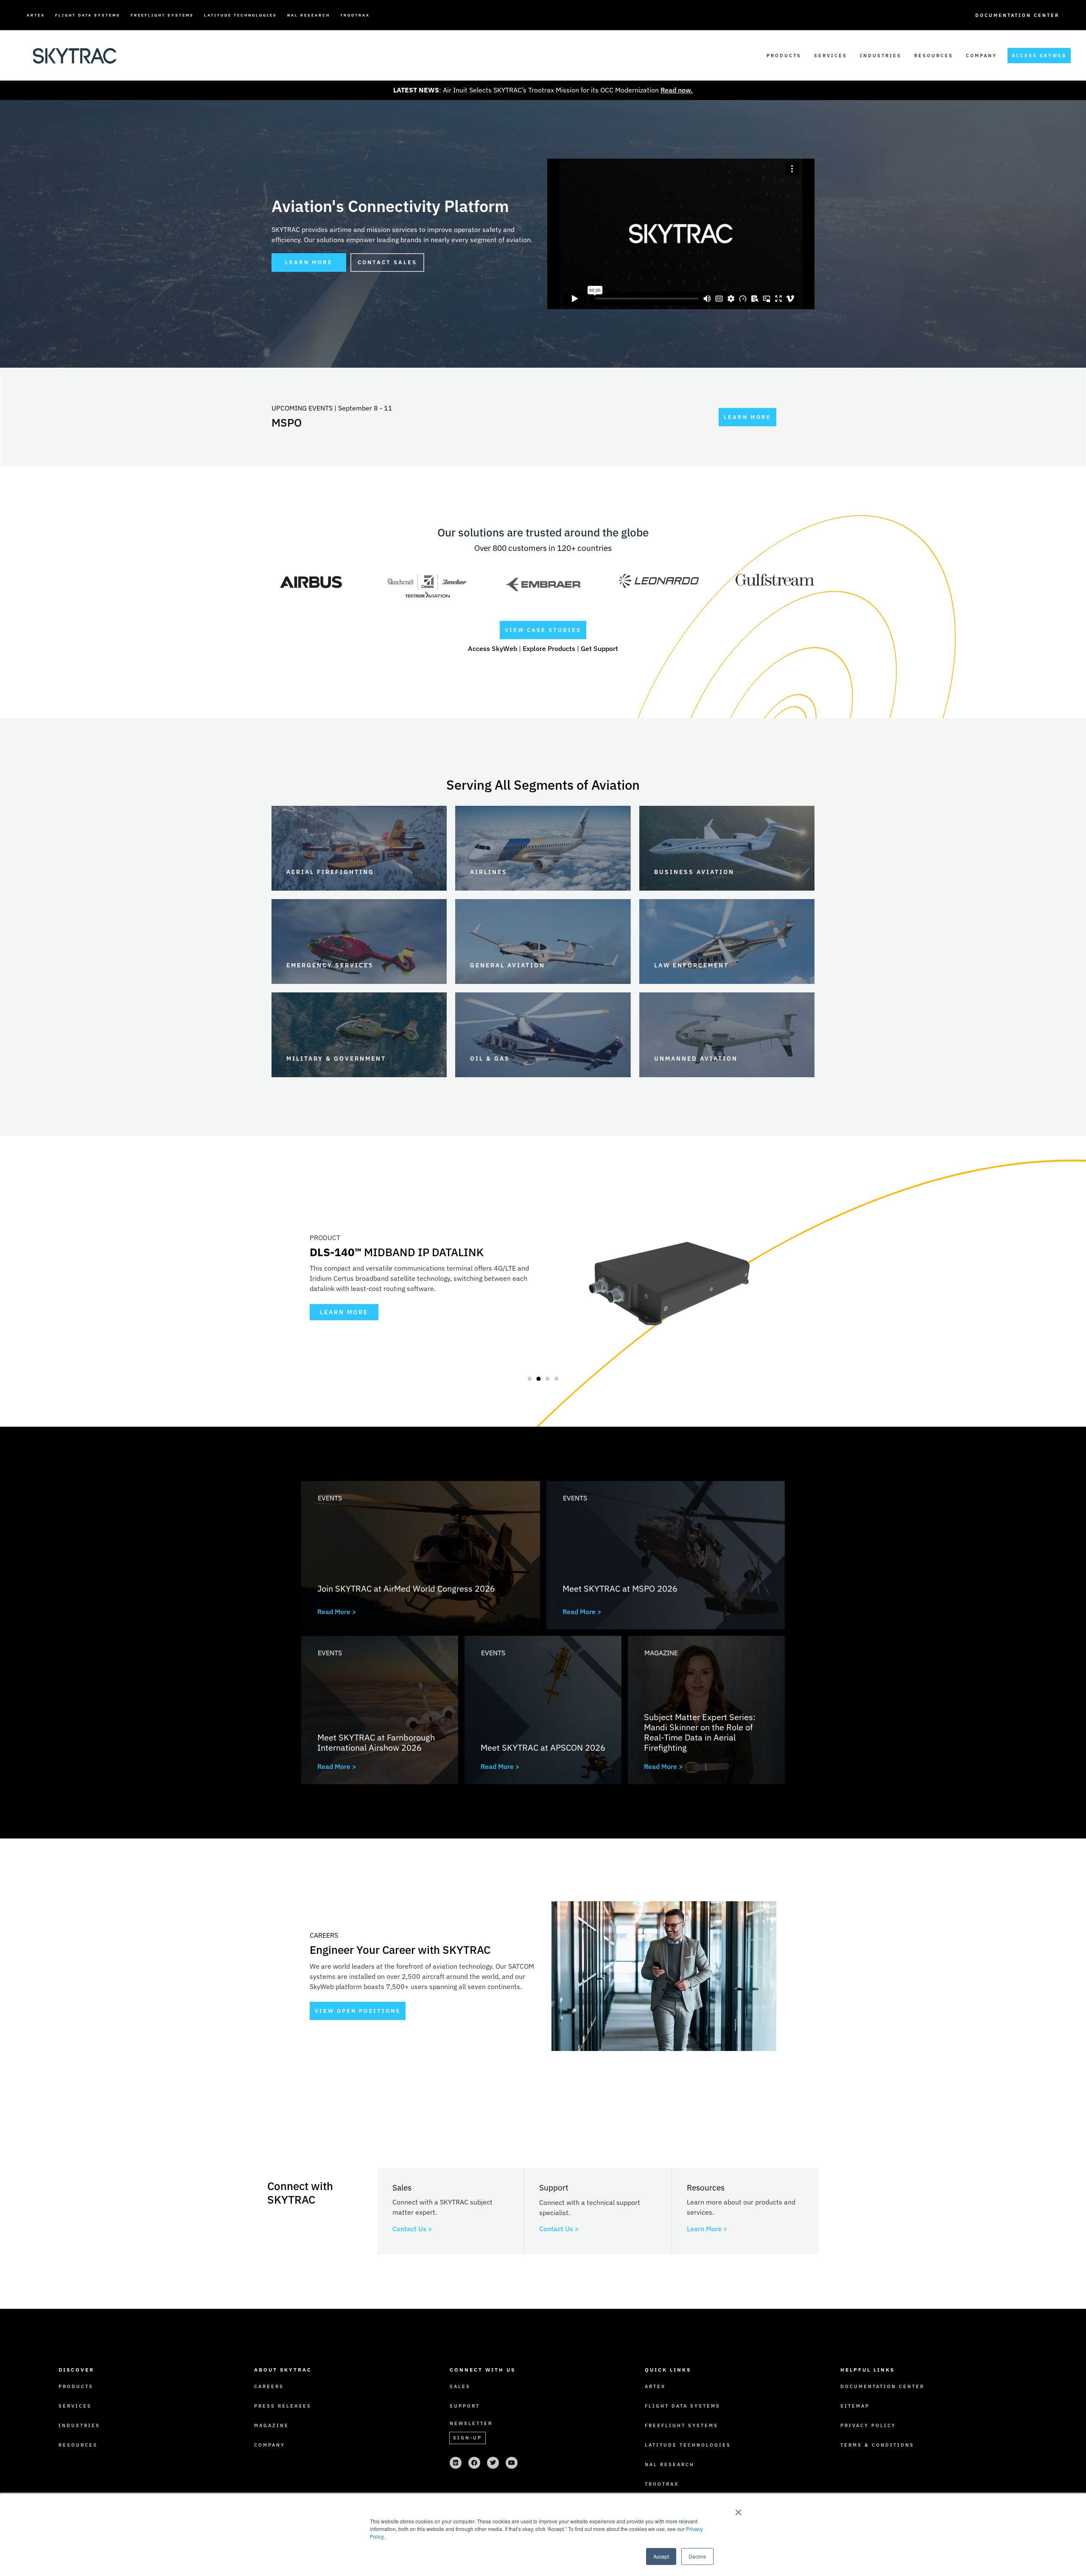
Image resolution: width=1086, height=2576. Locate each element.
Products (784, 56)
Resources (934, 56)
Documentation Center (1017, 15)
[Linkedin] (456, 2463)
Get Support (599, 648)
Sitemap (855, 2406)
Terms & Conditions (877, 2445)
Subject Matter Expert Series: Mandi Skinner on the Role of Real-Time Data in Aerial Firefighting (700, 1732)
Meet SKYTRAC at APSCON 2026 (543, 1748)
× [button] (738, 2509)
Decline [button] (697, 2556)
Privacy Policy (868, 2425)
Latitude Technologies (241, 15)
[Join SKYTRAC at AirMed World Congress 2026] (421, 1555)
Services (831, 56)
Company (981, 56)
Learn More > (707, 2229)
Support (465, 2406)
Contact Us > (412, 2229)
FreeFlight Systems (162, 15)
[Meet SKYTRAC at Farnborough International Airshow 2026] (380, 1710)
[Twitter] (493, 2463)
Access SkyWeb (493, 648)
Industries (881, 56)
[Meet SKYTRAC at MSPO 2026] (666, 1555)
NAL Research (309, 15)
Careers (269, 2386)
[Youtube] (512, 2463)
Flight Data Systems (88, 15)
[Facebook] (474, 2463)
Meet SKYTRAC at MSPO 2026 (620, 1588)
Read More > (337, 1612)
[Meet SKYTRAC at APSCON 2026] (543, 1710)
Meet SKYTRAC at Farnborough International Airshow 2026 (376, 1742)
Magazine (661, 1653)
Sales (460, 2386)
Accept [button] (661, 2556)
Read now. (677, 90)
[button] (529, 1379)
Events (330, 1498)
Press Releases (283, 2406)
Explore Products (549, 648)
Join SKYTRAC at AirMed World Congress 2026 (406, 1588)
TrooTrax (355, 15)
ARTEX (36, 15)
